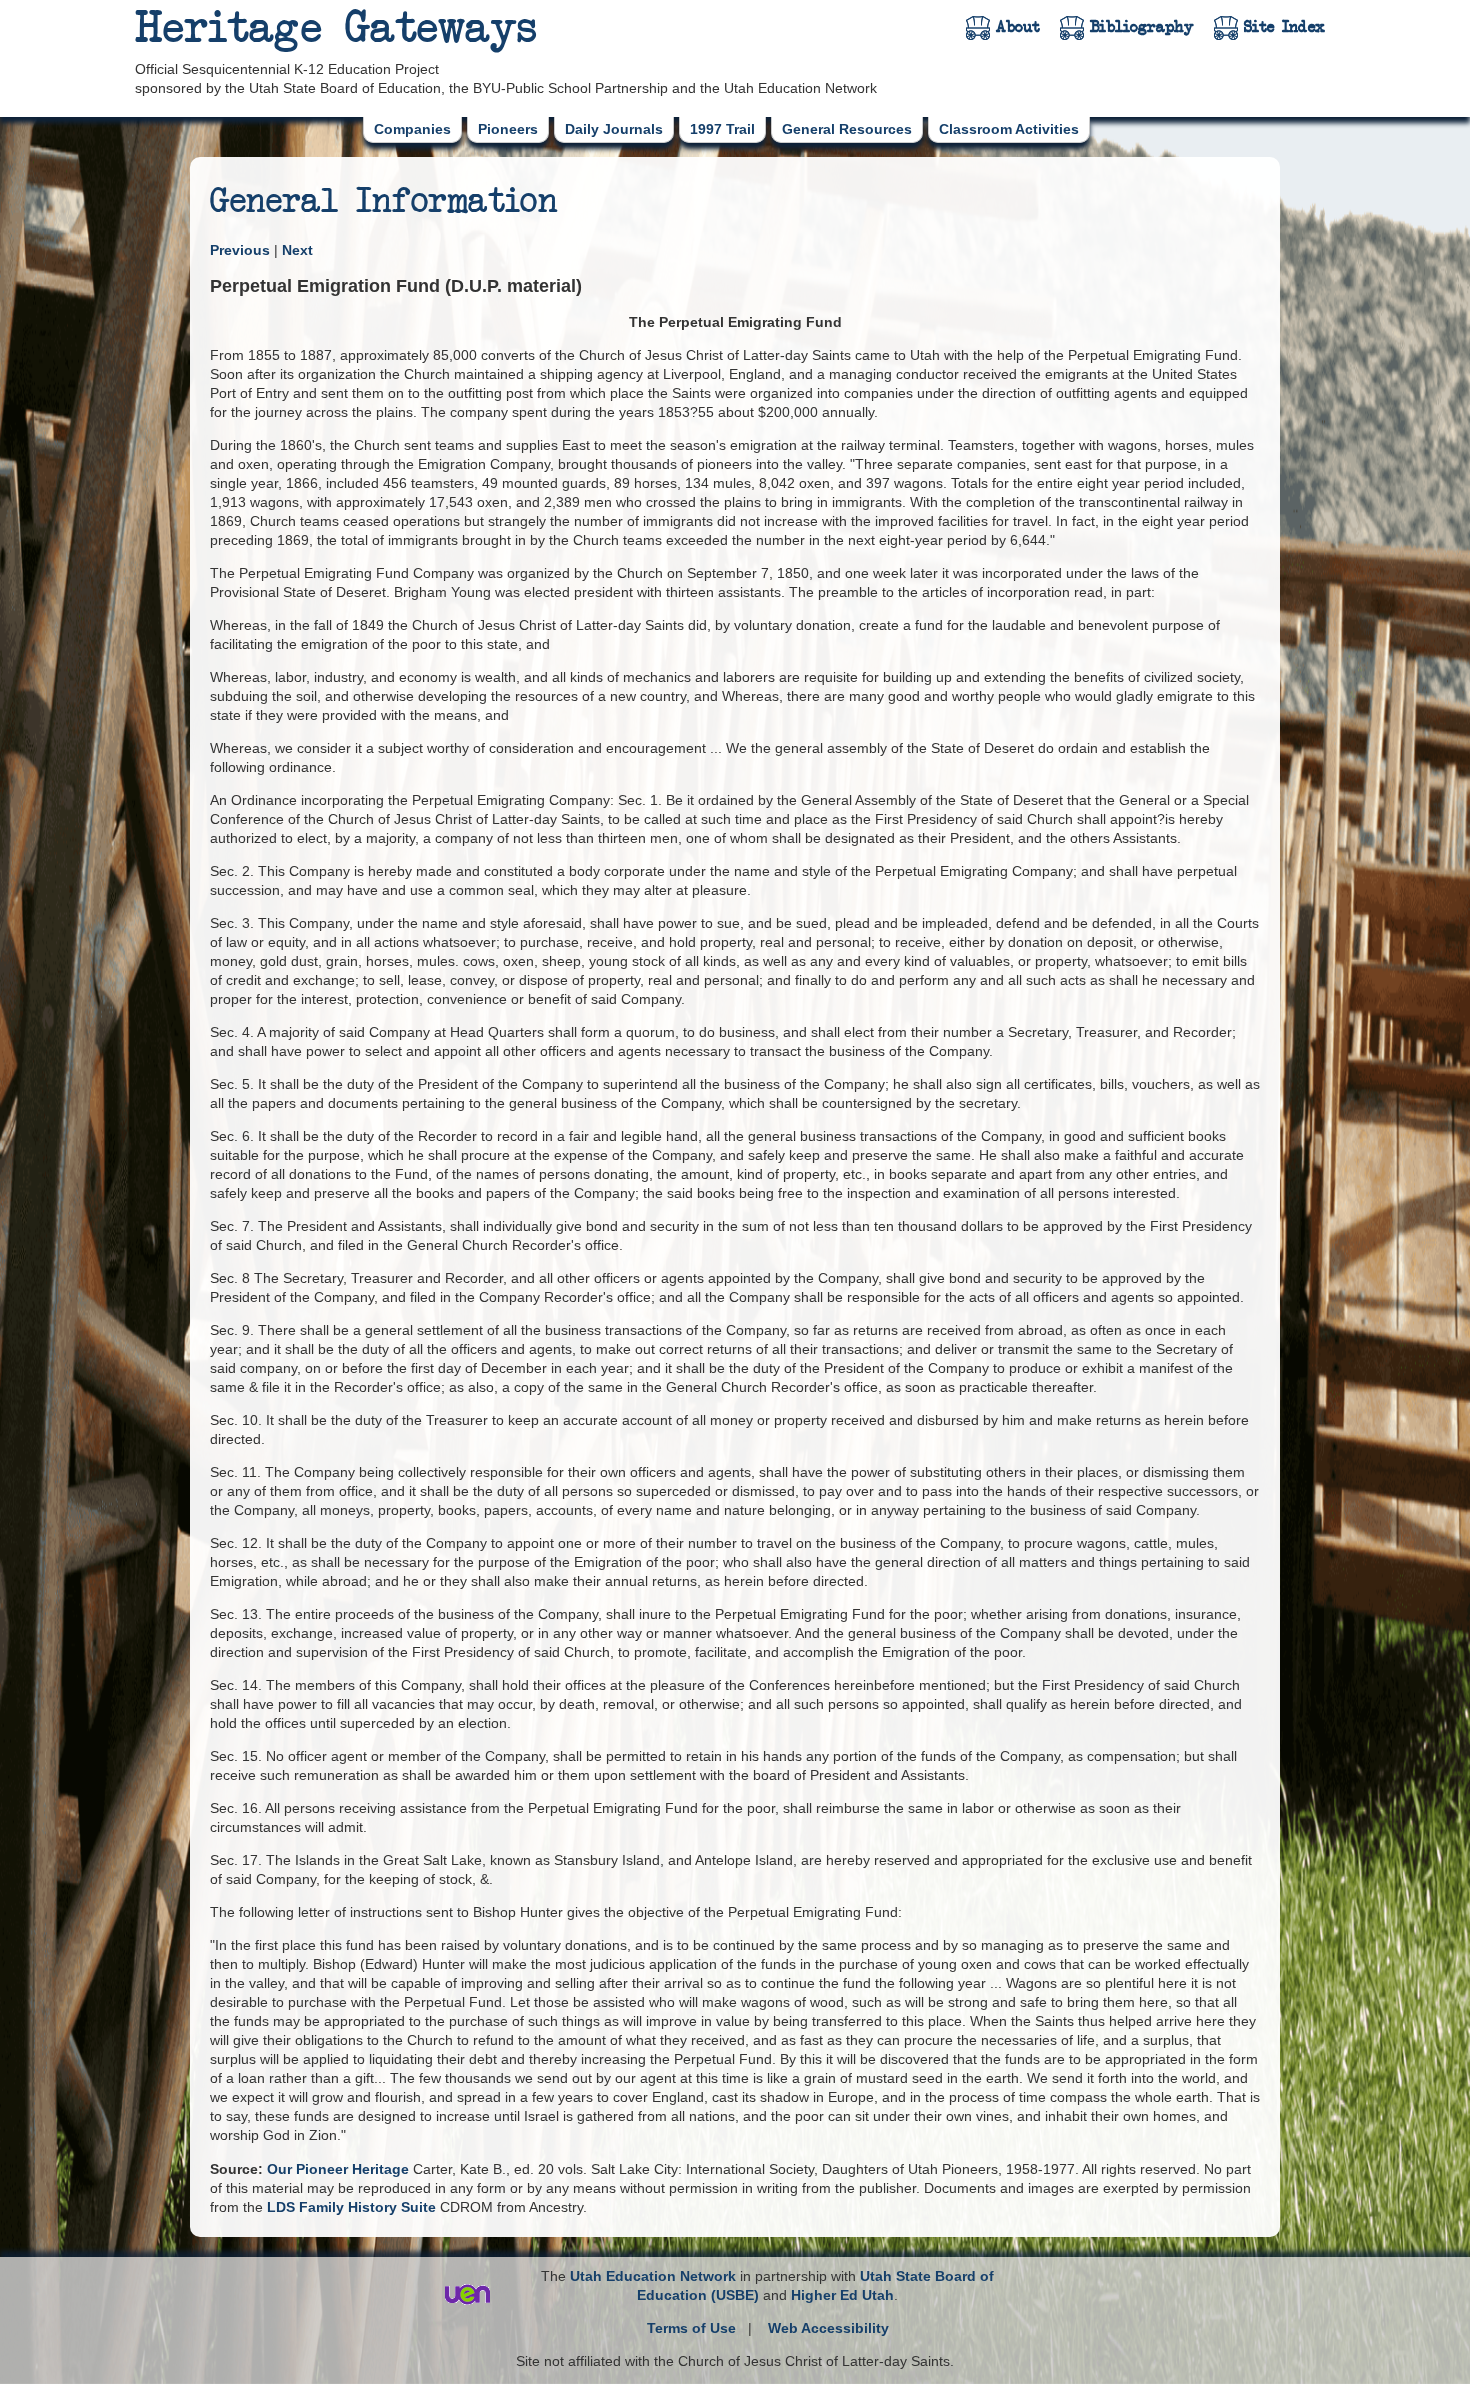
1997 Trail (722, 129)
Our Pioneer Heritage (338, 2169)
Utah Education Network (653, 2276)
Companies (412, 129)
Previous (240, 250)
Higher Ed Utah (842, 2295)
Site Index (1284, 27)
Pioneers (508, 129)
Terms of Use (691, 2328)
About (1018, 27)
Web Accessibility (828, 2328)
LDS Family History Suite (351, 2207)
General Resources (847, 129)
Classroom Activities (1009, 129)
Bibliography (1142, 27)
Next (297, 250)
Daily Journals (614, 129)
